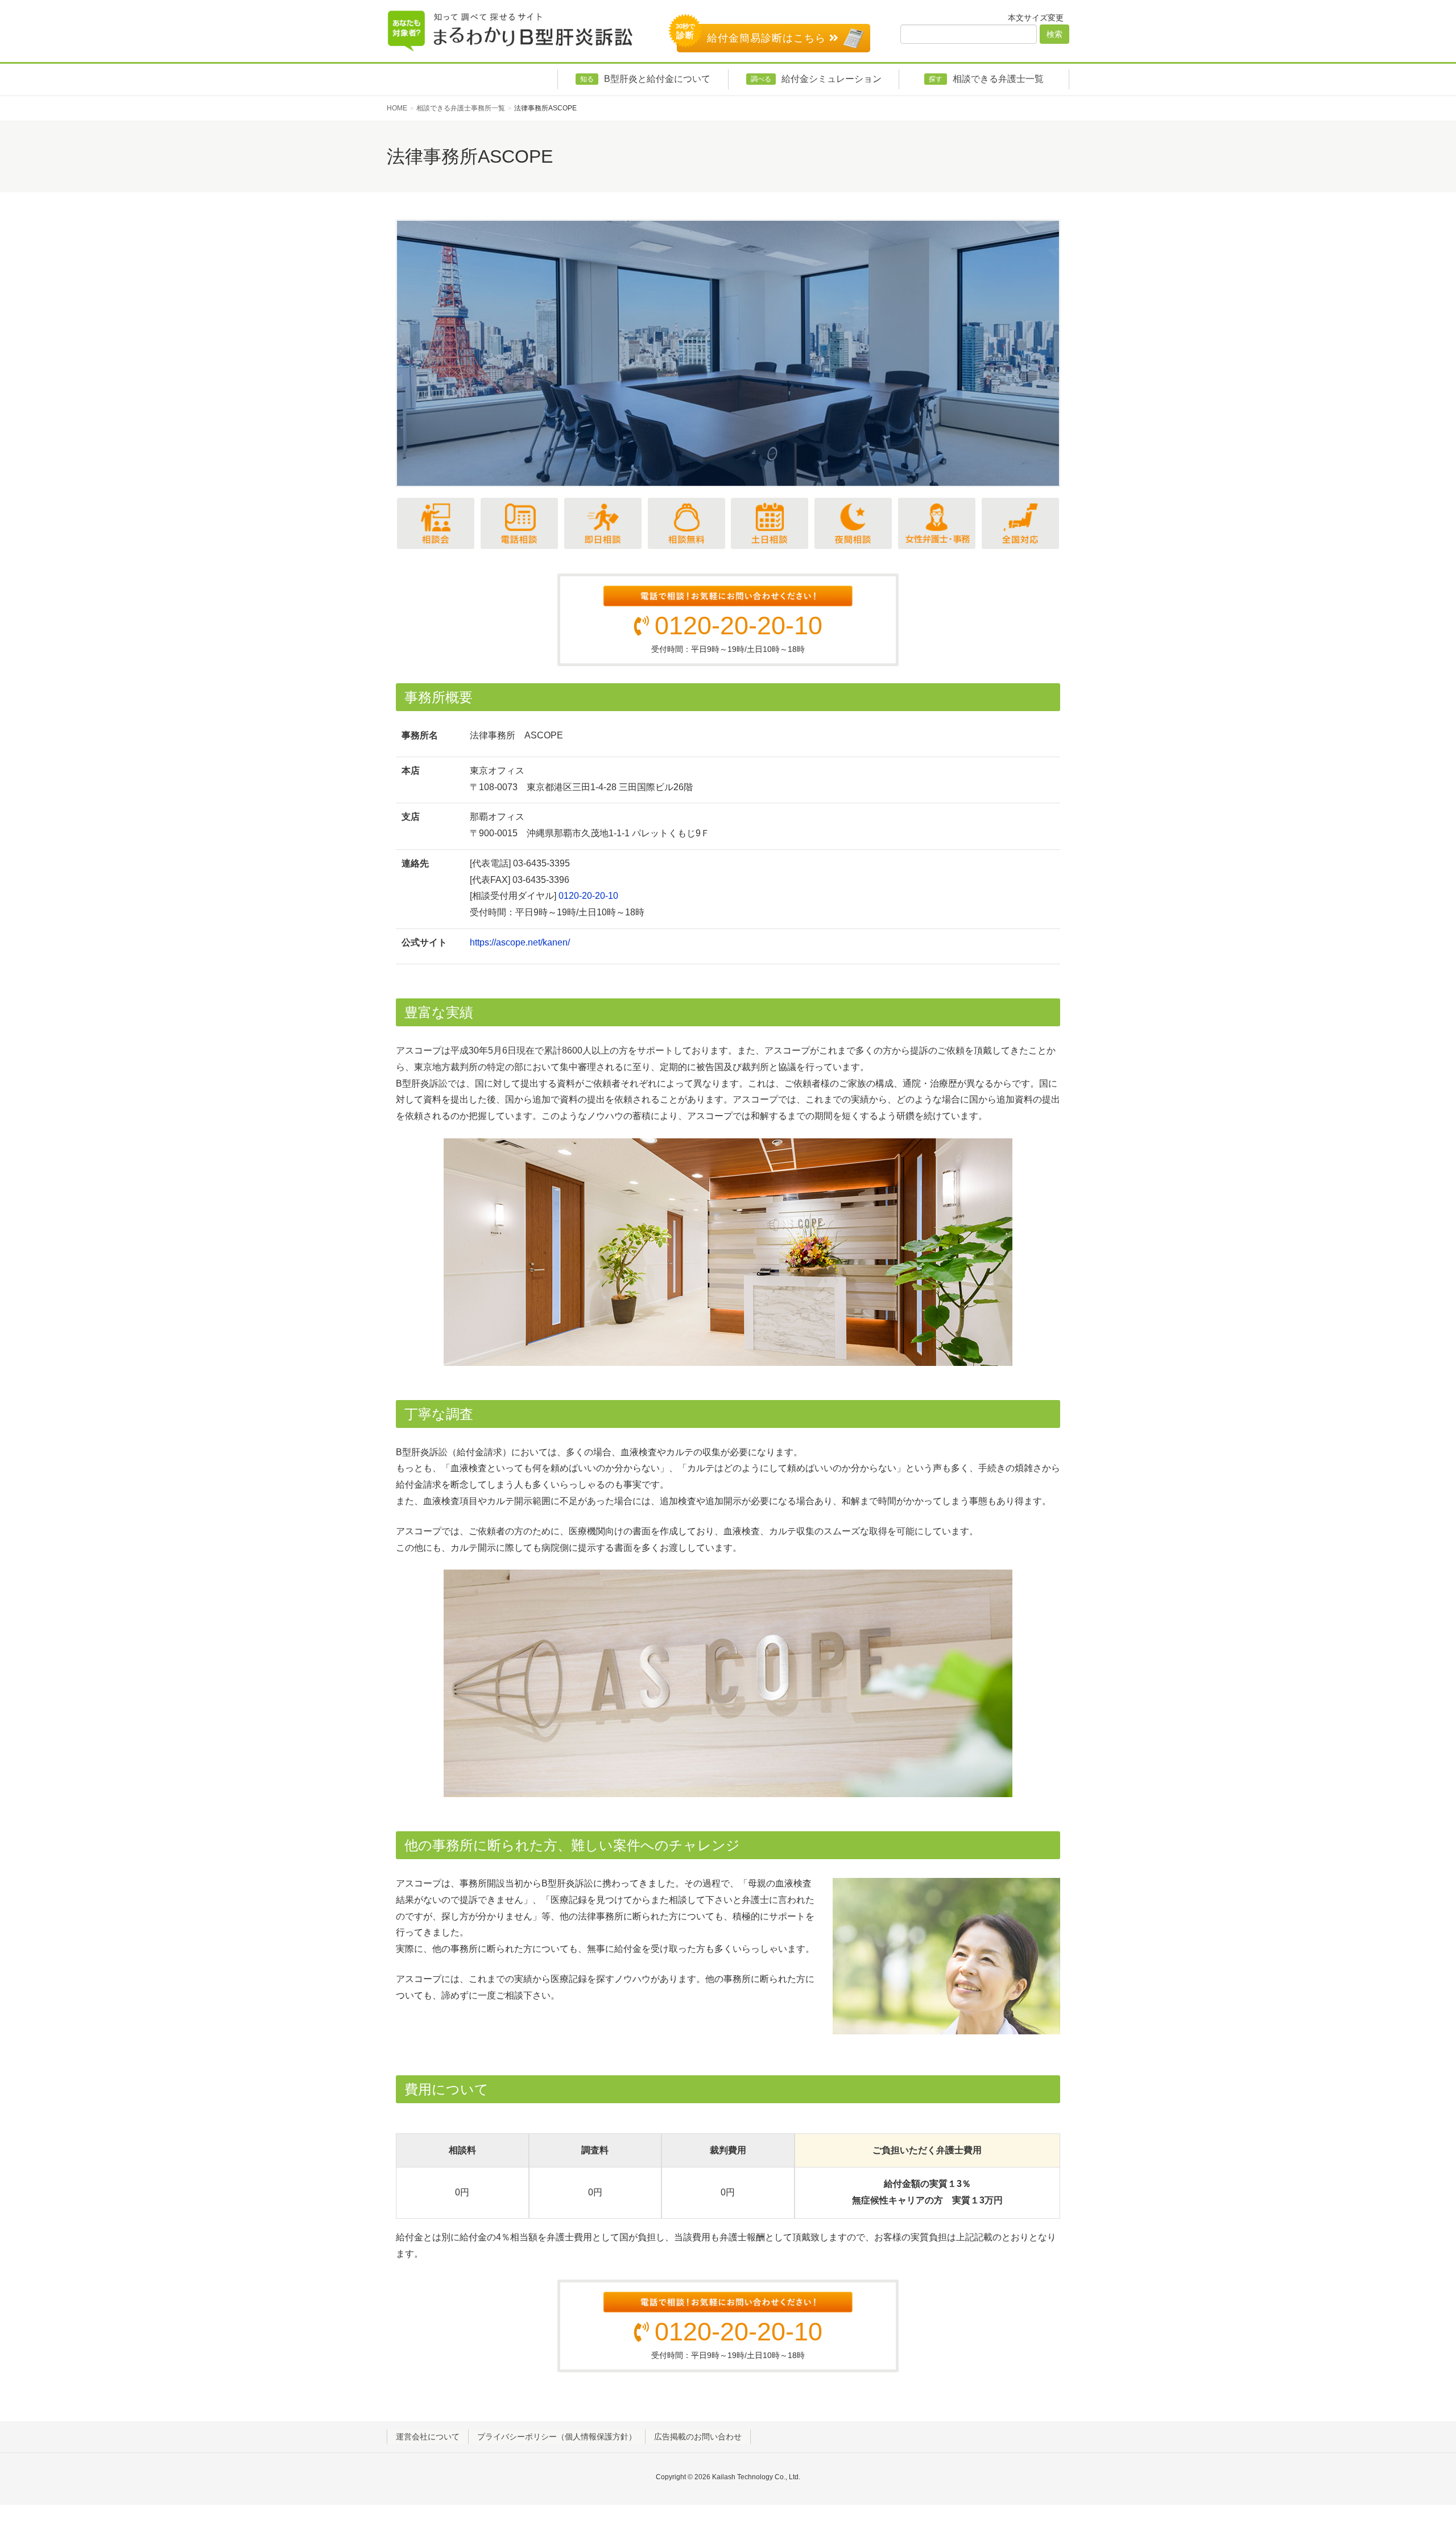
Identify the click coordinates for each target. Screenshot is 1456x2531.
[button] (429, 353)
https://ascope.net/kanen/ (520, 942)
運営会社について (428, 2437)
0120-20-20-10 (739, 625)
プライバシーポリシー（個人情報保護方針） (557, 2437)
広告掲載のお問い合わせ (698, 2437)
